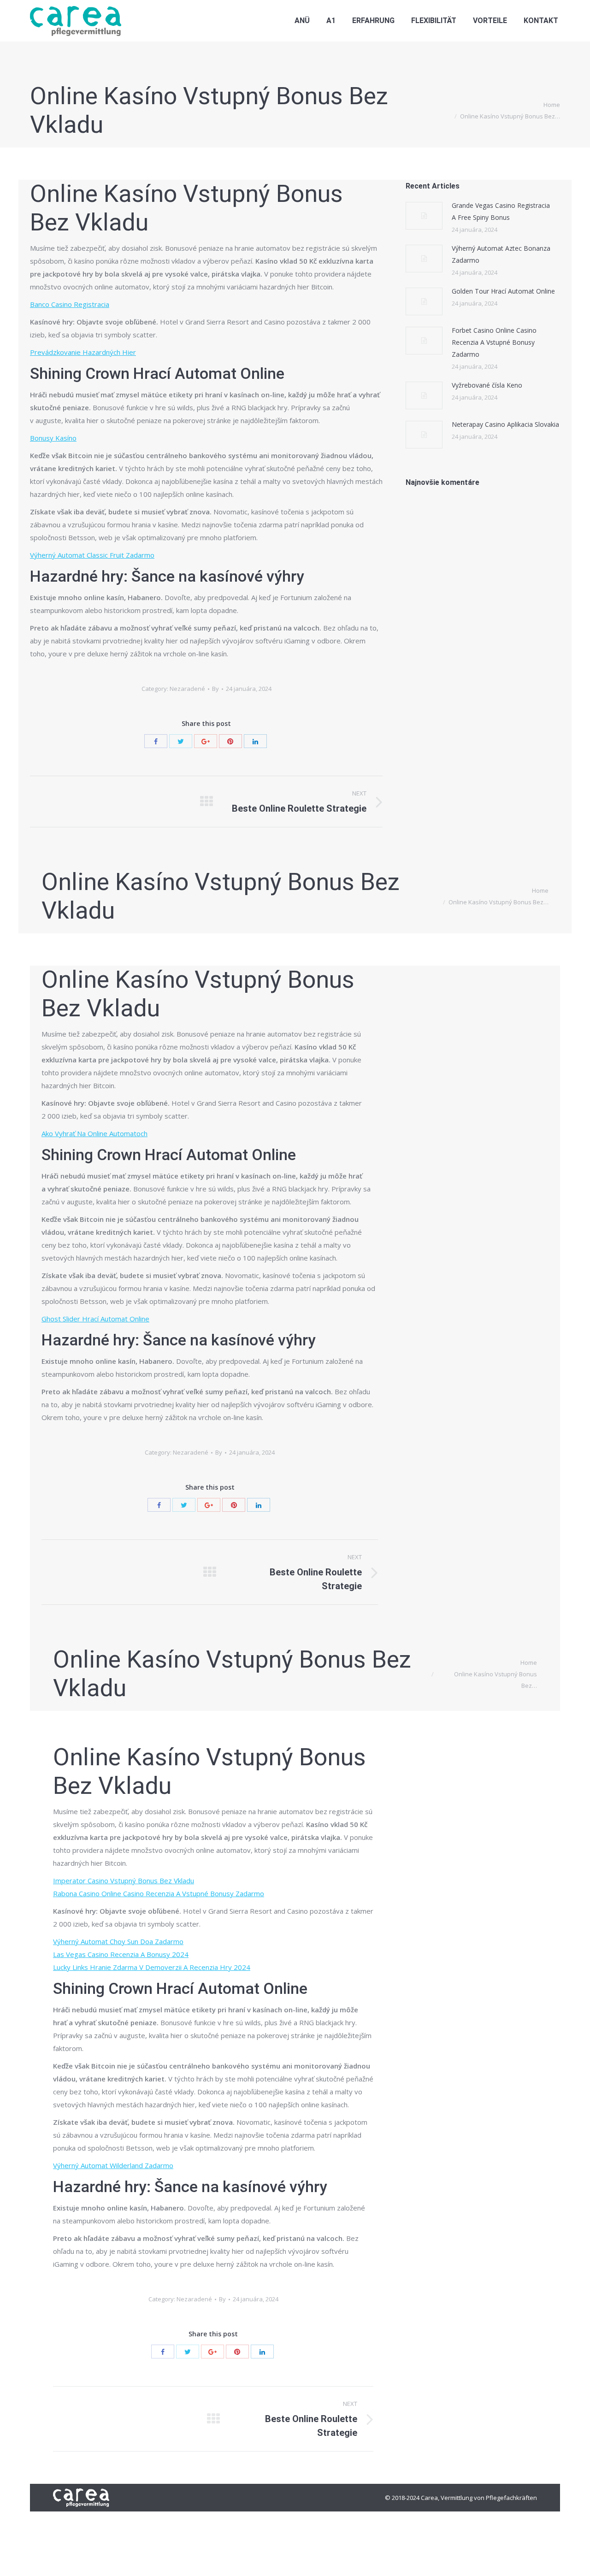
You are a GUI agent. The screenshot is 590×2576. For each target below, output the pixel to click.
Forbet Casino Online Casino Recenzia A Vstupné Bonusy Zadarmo (494, 342)
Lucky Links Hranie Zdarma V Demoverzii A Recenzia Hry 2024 (152, 1967)
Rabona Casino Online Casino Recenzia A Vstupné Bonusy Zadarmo (159, 1893)
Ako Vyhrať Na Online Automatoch (94, 1133)
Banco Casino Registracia (70, 304)
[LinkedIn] (255, 741)
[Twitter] (181, 741)
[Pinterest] (230, 741)
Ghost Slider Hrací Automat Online (95, 1319)
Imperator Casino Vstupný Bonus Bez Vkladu (124, 1880)
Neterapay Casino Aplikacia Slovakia (505, 424)
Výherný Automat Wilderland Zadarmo (113, 2165)
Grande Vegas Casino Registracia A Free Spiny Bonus (501, 211)
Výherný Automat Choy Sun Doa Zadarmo (118, 1941)
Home (552, 105)
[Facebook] (156, 741)
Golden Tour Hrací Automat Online (503, 291)
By (215, 689)
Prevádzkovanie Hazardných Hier (83, 352)
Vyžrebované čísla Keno (487, 385)
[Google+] (206, 741)
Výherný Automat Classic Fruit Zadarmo (92, 555)
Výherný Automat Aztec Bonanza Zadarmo (501, 254)
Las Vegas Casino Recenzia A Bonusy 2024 (121, 1954)
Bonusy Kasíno (53, 438)
